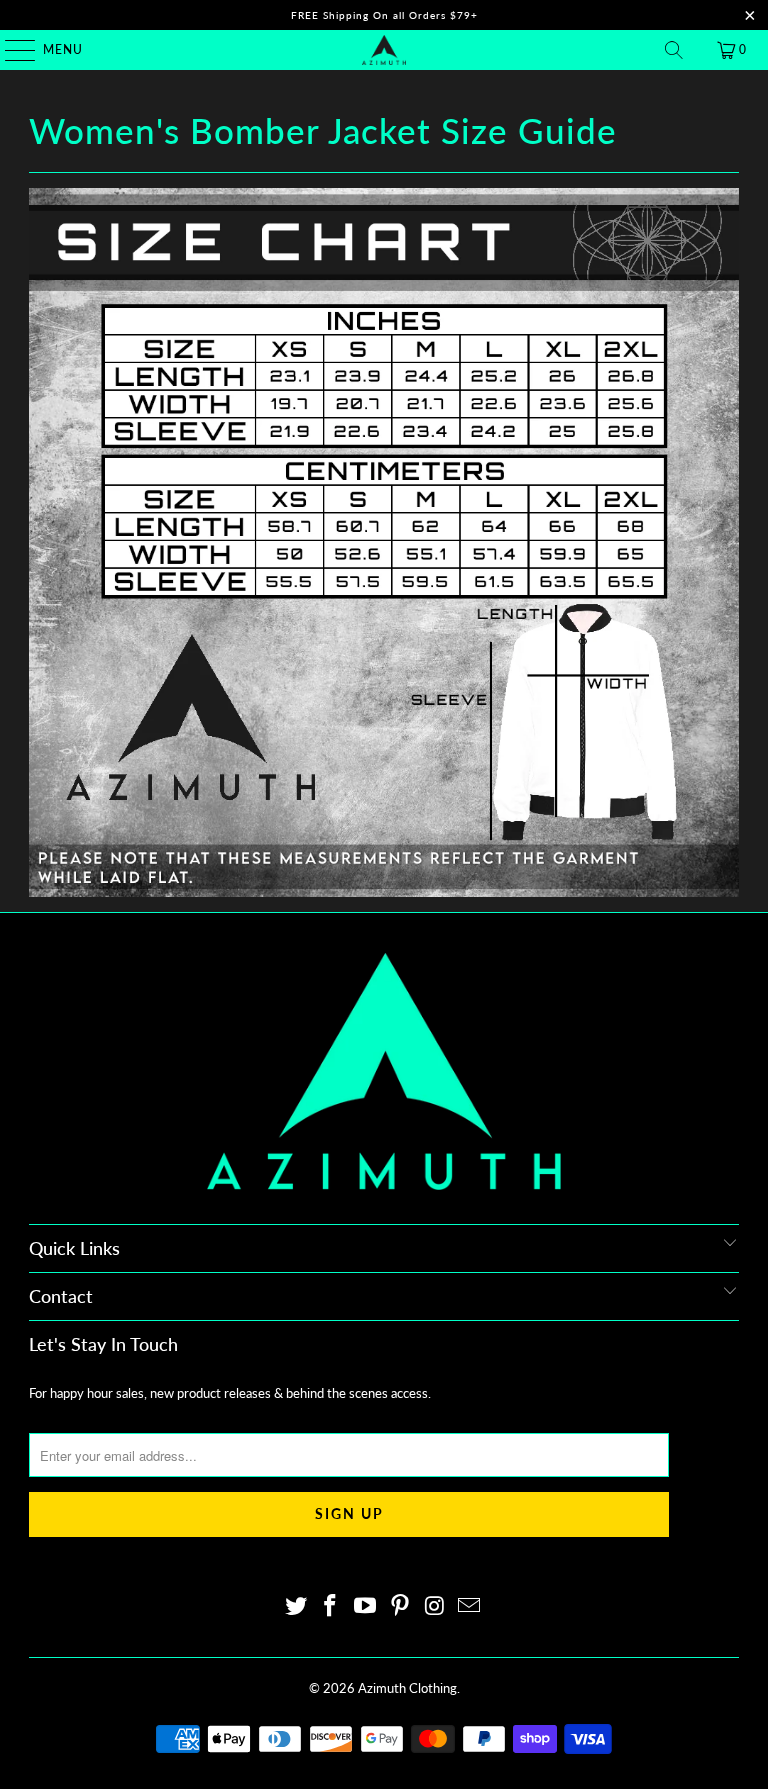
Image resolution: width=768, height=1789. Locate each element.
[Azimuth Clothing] (384, 50)
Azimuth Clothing (407, 1688)
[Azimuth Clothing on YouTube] (366, 1606)
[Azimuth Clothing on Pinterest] (401, 1606)
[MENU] (10, 50)
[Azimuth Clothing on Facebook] (331, 1606)
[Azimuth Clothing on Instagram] (435, 1606)
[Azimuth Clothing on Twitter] (296, 1606)
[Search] (674, 50)
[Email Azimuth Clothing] (470, 1606)
